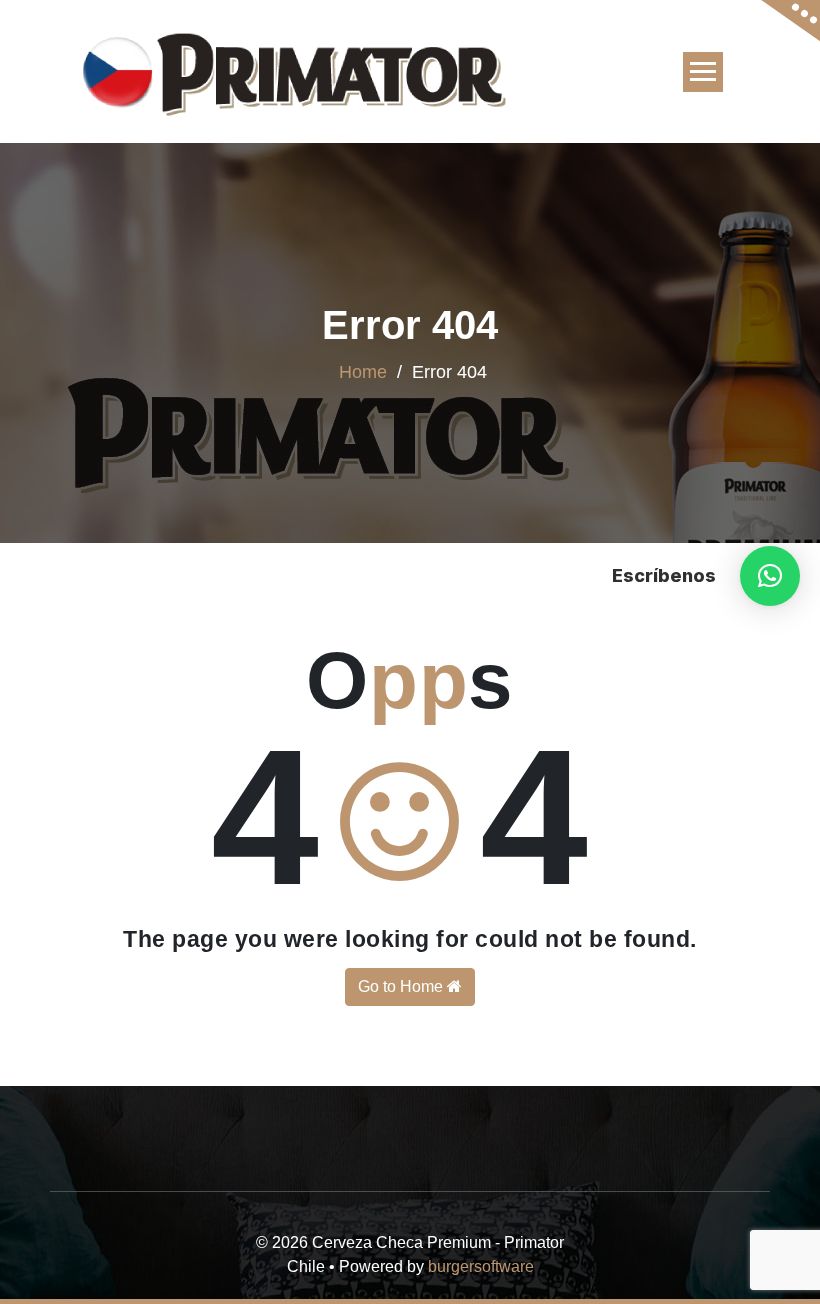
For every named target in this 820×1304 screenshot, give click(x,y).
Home (363, 372)
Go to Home (402, 986)
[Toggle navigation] (703, 72)
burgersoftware (481, 1266)
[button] (770, 576)
